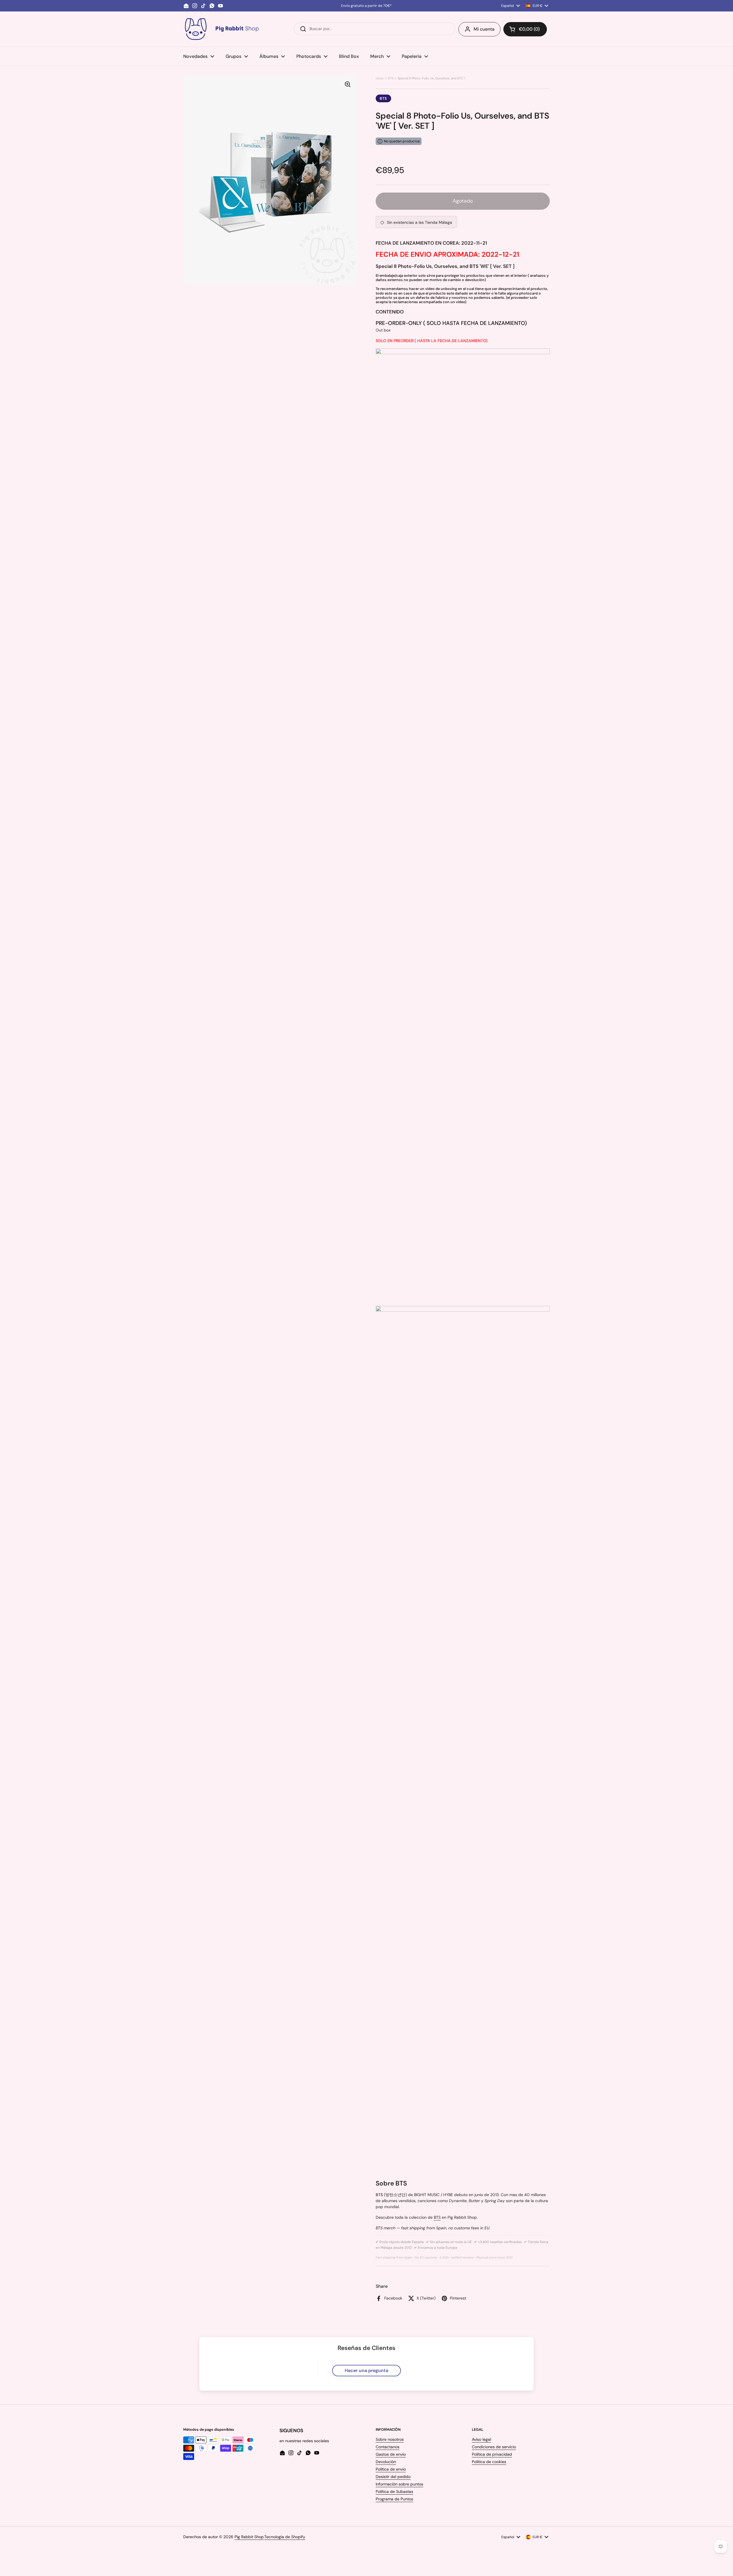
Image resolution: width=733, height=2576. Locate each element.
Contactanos (388, 2447)
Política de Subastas (394, 2491)
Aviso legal (481, 2439)
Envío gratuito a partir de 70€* (366, 6)
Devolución (386, 2462)
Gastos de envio (391, 2454)
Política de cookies (489, 2462)
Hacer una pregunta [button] (366, 2370)
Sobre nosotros (390, 2439)
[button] (525, 29)
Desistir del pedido (393, 2477)
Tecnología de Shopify (285, 2537)
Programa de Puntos (394, 2499)
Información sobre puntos (399, 2484)
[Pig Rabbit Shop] (221, 29)
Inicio (380, 78)
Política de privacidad (492, 2454)
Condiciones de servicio (494, 2447)
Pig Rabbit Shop (249, 2537)
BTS (391, 78)
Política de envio (391, 2469)
